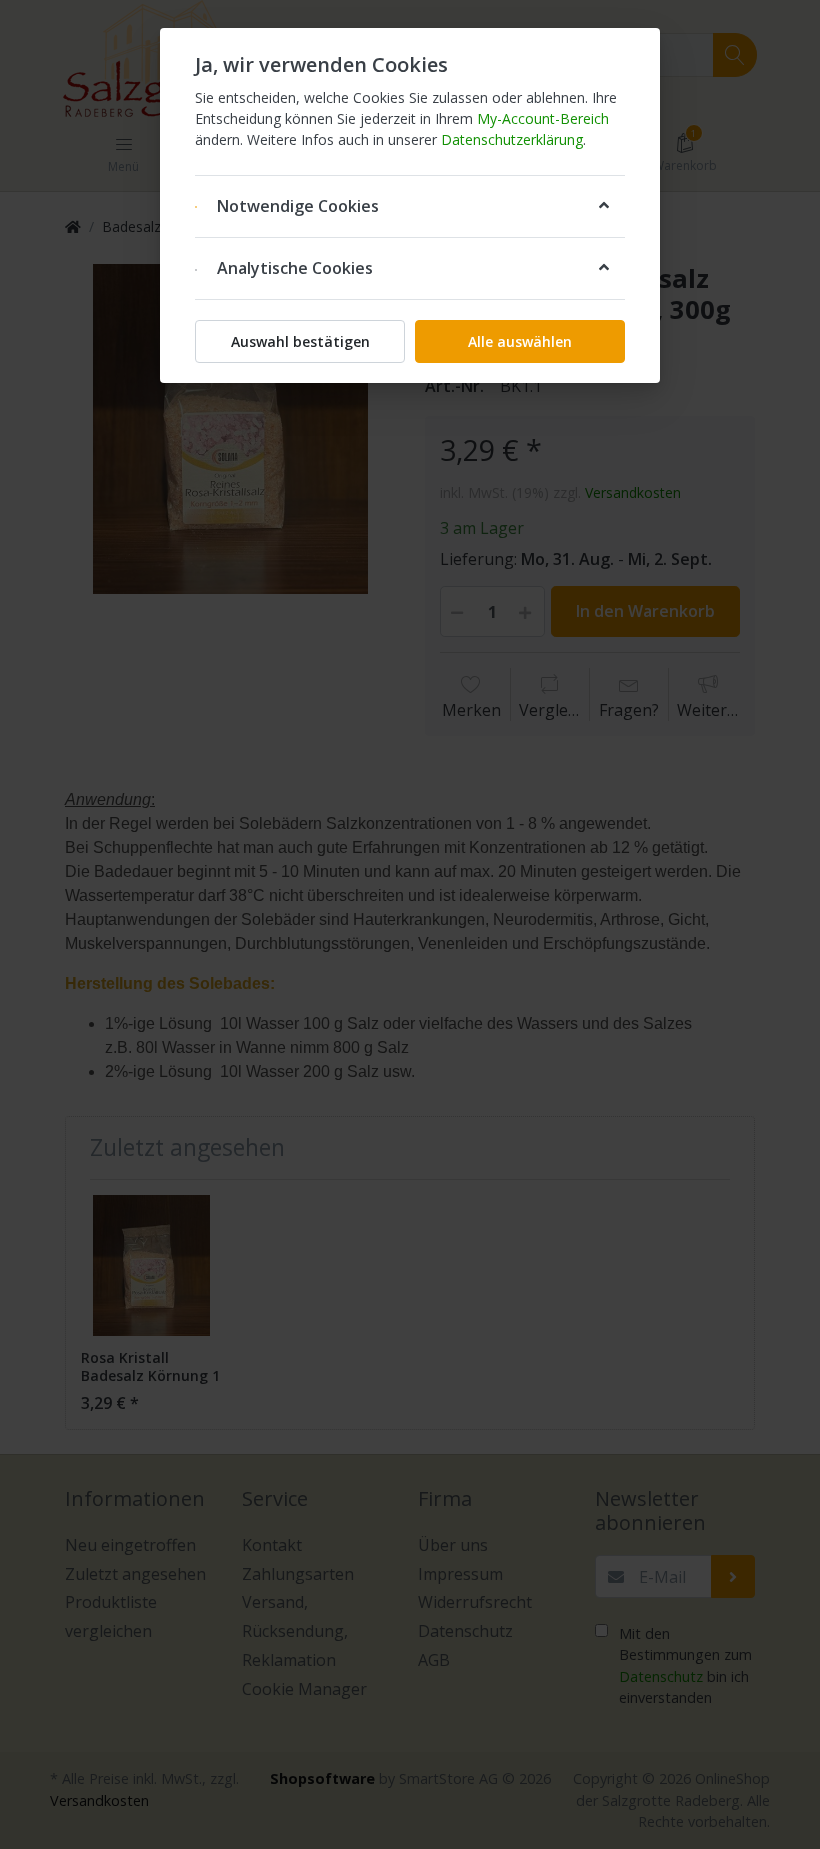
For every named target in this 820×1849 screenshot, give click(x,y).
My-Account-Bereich (543, 118)
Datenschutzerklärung (512, 139)
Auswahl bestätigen (300, 341)
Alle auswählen (520, 341)
